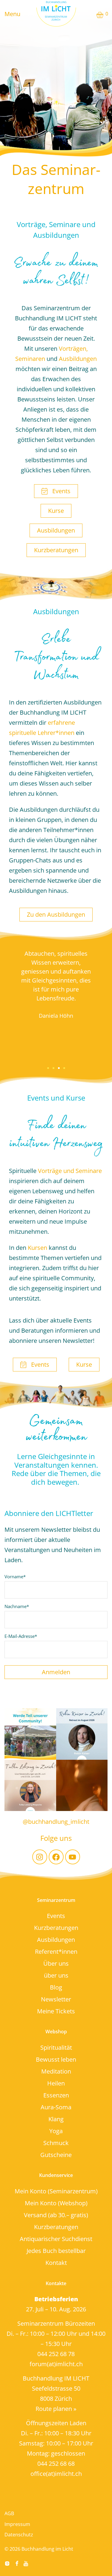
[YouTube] (26, 2563)
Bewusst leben (56, 2059)
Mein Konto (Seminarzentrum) (56, 2191)
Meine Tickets (56, 2011)
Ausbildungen (56, 1940)
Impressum (17, 2524)
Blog (56, 1987)
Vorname (15, 1576)
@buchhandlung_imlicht (56, 1822)
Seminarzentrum (56, 1900)
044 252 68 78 (56, 2354)
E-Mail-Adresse (21, 1636)
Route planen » (56, 2409)
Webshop (56, 2032)
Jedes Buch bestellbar (56, 2251)
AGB (9, 2513)
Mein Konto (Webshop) (56, 2203)
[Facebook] (56, 1857)
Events (56, 1916)
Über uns (56, 1963)
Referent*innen (56, 1952)
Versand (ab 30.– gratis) (56, 2215)
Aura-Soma (56, 2107)
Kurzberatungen (56, 1928)
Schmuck (56, 2143)
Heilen (56, 2083)
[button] (48, 1068)
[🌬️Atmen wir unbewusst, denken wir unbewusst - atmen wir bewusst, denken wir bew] (82, 1786)
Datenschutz (19, 2535)
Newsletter (56, 1999)
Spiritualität (56, 2047)
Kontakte (56, 2283)
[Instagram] (40, 1857)
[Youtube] (73, 1857)
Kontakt (56, 2263)
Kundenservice (56, 2175)
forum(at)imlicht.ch (56, 2364)
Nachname (17, 1606)
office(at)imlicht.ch (56, 2474)
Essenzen (56, 2095)
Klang (56, 2119)
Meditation (56, 2071)
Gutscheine (56, 2155)
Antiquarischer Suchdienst (56, 2239)
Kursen (37, 1248)
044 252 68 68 (56, 2464)
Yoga (56, 2131)
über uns (56, 1975)
